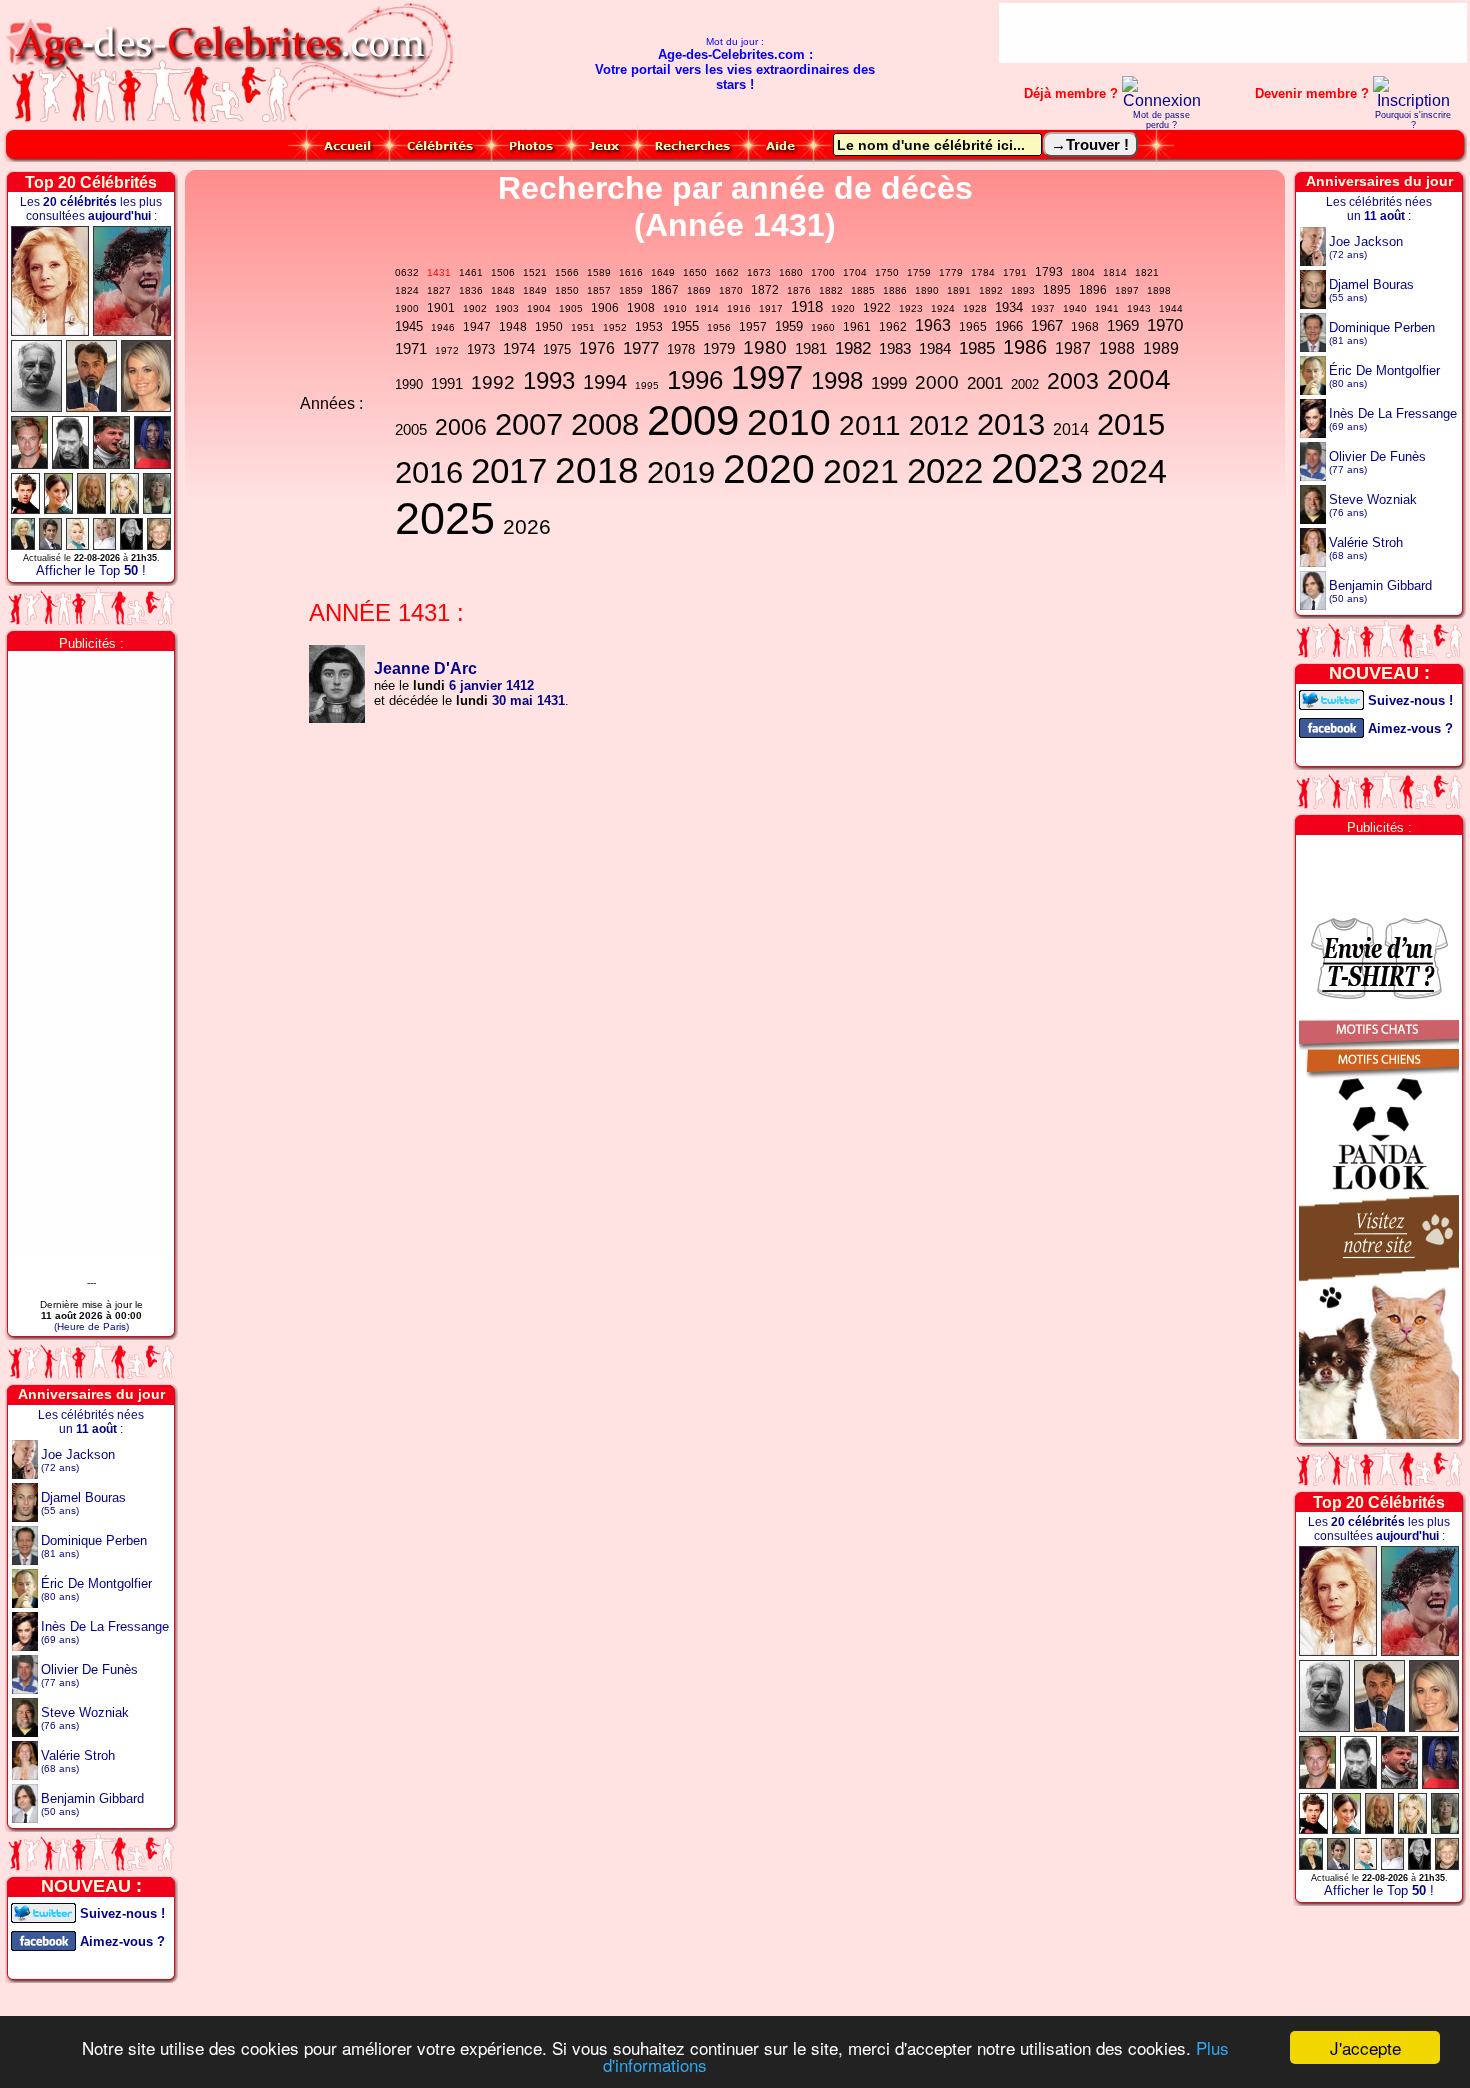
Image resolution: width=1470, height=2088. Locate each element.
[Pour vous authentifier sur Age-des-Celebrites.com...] (1162, 100)
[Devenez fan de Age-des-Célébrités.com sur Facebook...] (43, 1939)
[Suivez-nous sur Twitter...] (43, 1911)
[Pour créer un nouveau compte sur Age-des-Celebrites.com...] (1412, 100)
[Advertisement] (1233, 33)
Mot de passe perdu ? (1161, 120)
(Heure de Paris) (91, 1326)
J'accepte (1365, 2047)
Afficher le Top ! (91, 570)
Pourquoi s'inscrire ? (1413, 120)
